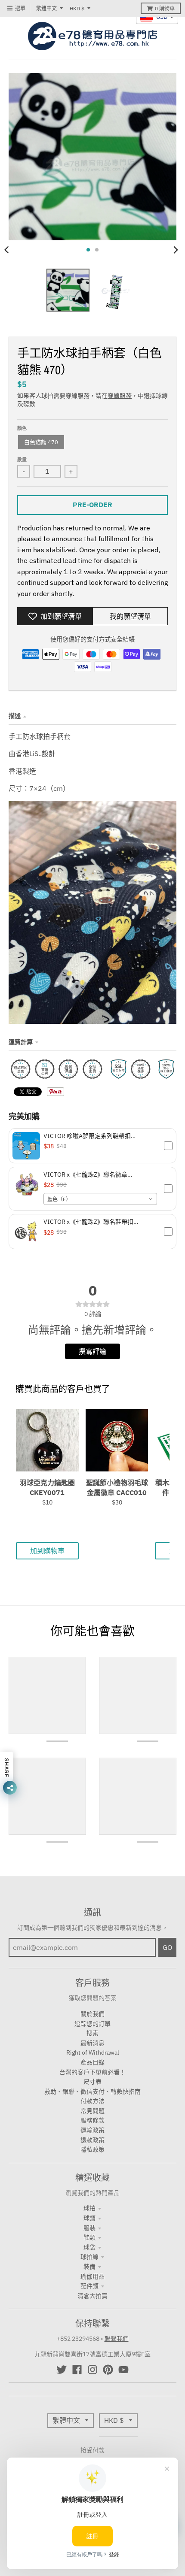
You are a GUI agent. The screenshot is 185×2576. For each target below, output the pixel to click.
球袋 (89, 2247)
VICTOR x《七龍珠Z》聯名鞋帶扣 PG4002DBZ (88, 1222)
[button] (92, 1146)
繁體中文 (46, 8)
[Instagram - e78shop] (92, 2370)
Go (167, 1947)
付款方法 (92, 2101)
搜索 (92, 2033)
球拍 (89, 2208)
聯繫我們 (117, 2339)
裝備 (89, 2267)
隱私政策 (92, 2149)
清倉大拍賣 (92, 2296)
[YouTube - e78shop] (123, 2370)
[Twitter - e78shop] (62, 2370)
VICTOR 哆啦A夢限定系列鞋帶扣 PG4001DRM (87, 1136)
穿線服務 (120, 396)
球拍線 (89, 2257)
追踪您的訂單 (92, 2024)
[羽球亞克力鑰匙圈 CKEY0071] (47, 1440)
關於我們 (92, 2014)
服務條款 (92, 2120)
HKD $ (77, 8)
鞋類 (89, 2237)
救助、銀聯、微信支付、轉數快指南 (92, 2092)
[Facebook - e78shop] (77, 2370)
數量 (22, 460)
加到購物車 (47, 1551)
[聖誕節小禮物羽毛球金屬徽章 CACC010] (117, 1440)
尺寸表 (92, 2082)
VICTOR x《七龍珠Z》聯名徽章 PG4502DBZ (85, 1174)
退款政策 (92, 2140)
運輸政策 (92, 2130)
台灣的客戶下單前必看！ (92, 2072)
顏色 (22, 428)
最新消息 (92, 2043)
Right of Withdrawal (93, 2052)
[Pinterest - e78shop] (108, 2370)
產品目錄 (92, 2062)
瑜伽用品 (92, 2276)
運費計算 (21, 1042)
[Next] (176, 250)
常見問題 (92, 2111)
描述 (15, 716)
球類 (89, 2218)
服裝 (89, 2228)
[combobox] (100, 1199)
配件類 (89, 2286)
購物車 (165, 8)
